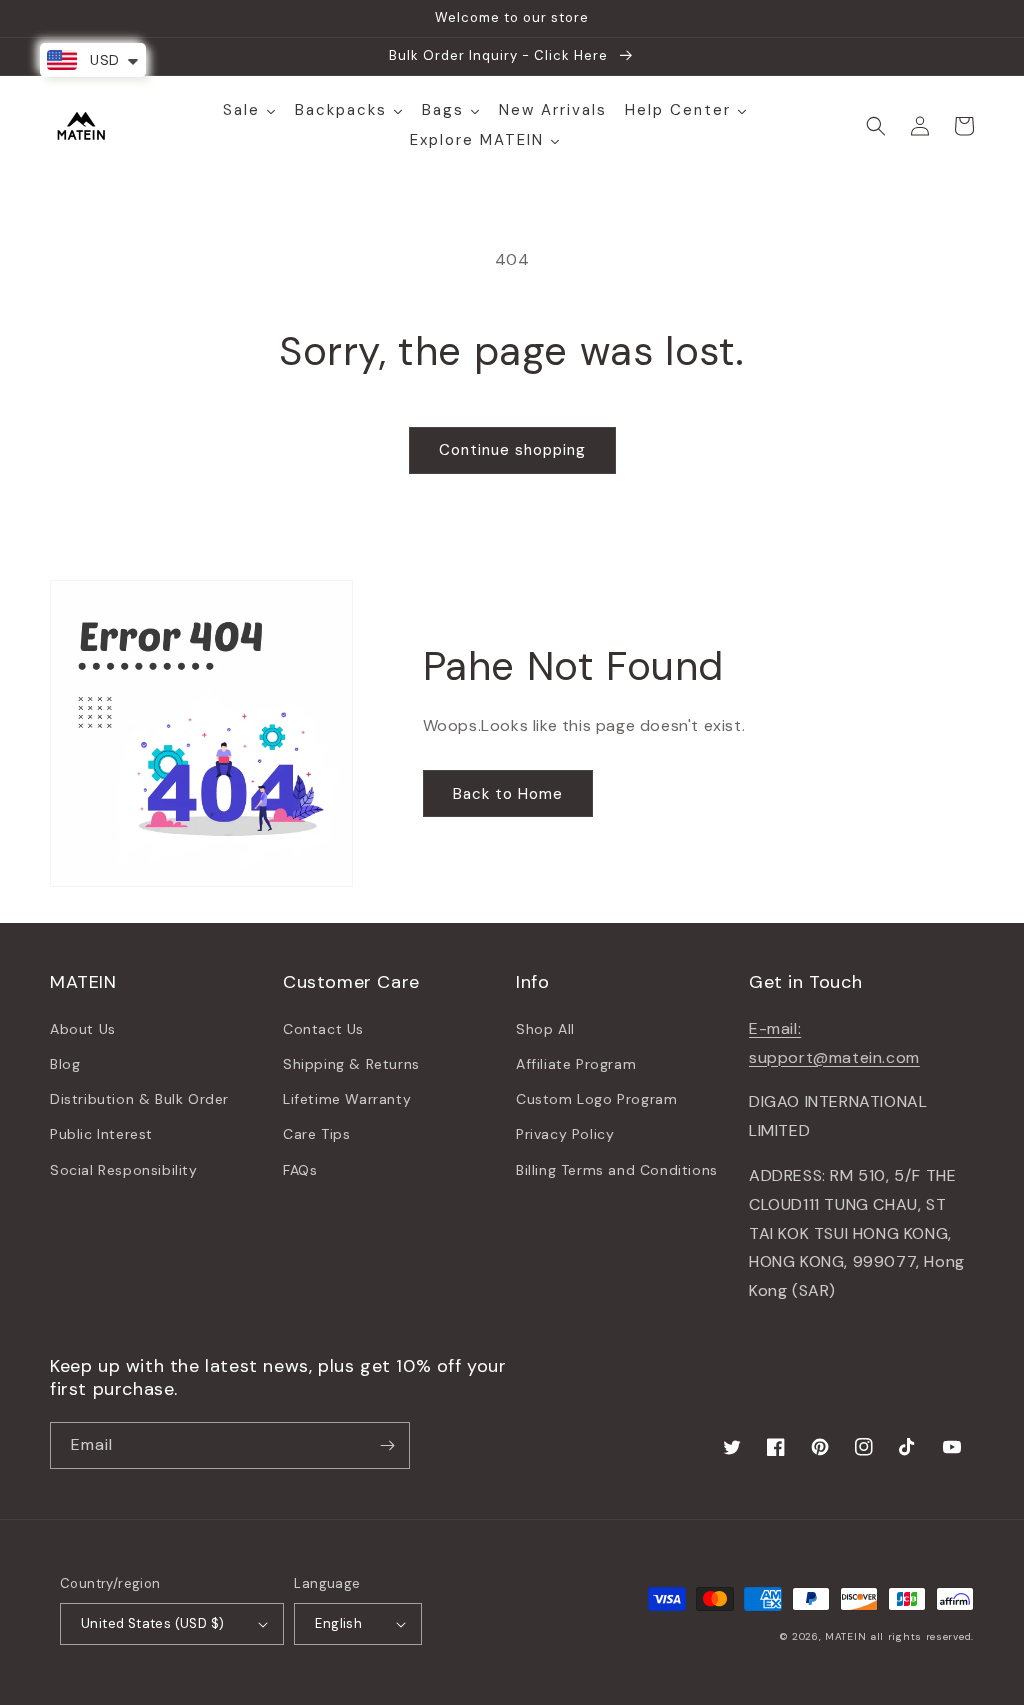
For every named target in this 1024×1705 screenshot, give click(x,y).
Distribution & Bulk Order (139, 1099)
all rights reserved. (922, 1636)
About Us (83, 1029)
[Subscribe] (387, 1445)
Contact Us (323, 1029)
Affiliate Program (576, 1064)
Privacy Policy (565, 1134)
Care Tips (316, 1134)
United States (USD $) (152, 1623)
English (338, 1623)
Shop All (545, 1029)
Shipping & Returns (351, 1064)
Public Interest (101, 1134)
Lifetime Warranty (347, 1099)
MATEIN (845, 1636)
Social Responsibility (124, 1170)
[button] (876, 126)
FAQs (300, 1170)
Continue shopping (512, 450)
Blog (65, 1064)
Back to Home (508, 794)
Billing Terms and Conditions (617, 1170)
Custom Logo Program (596, 1099)
